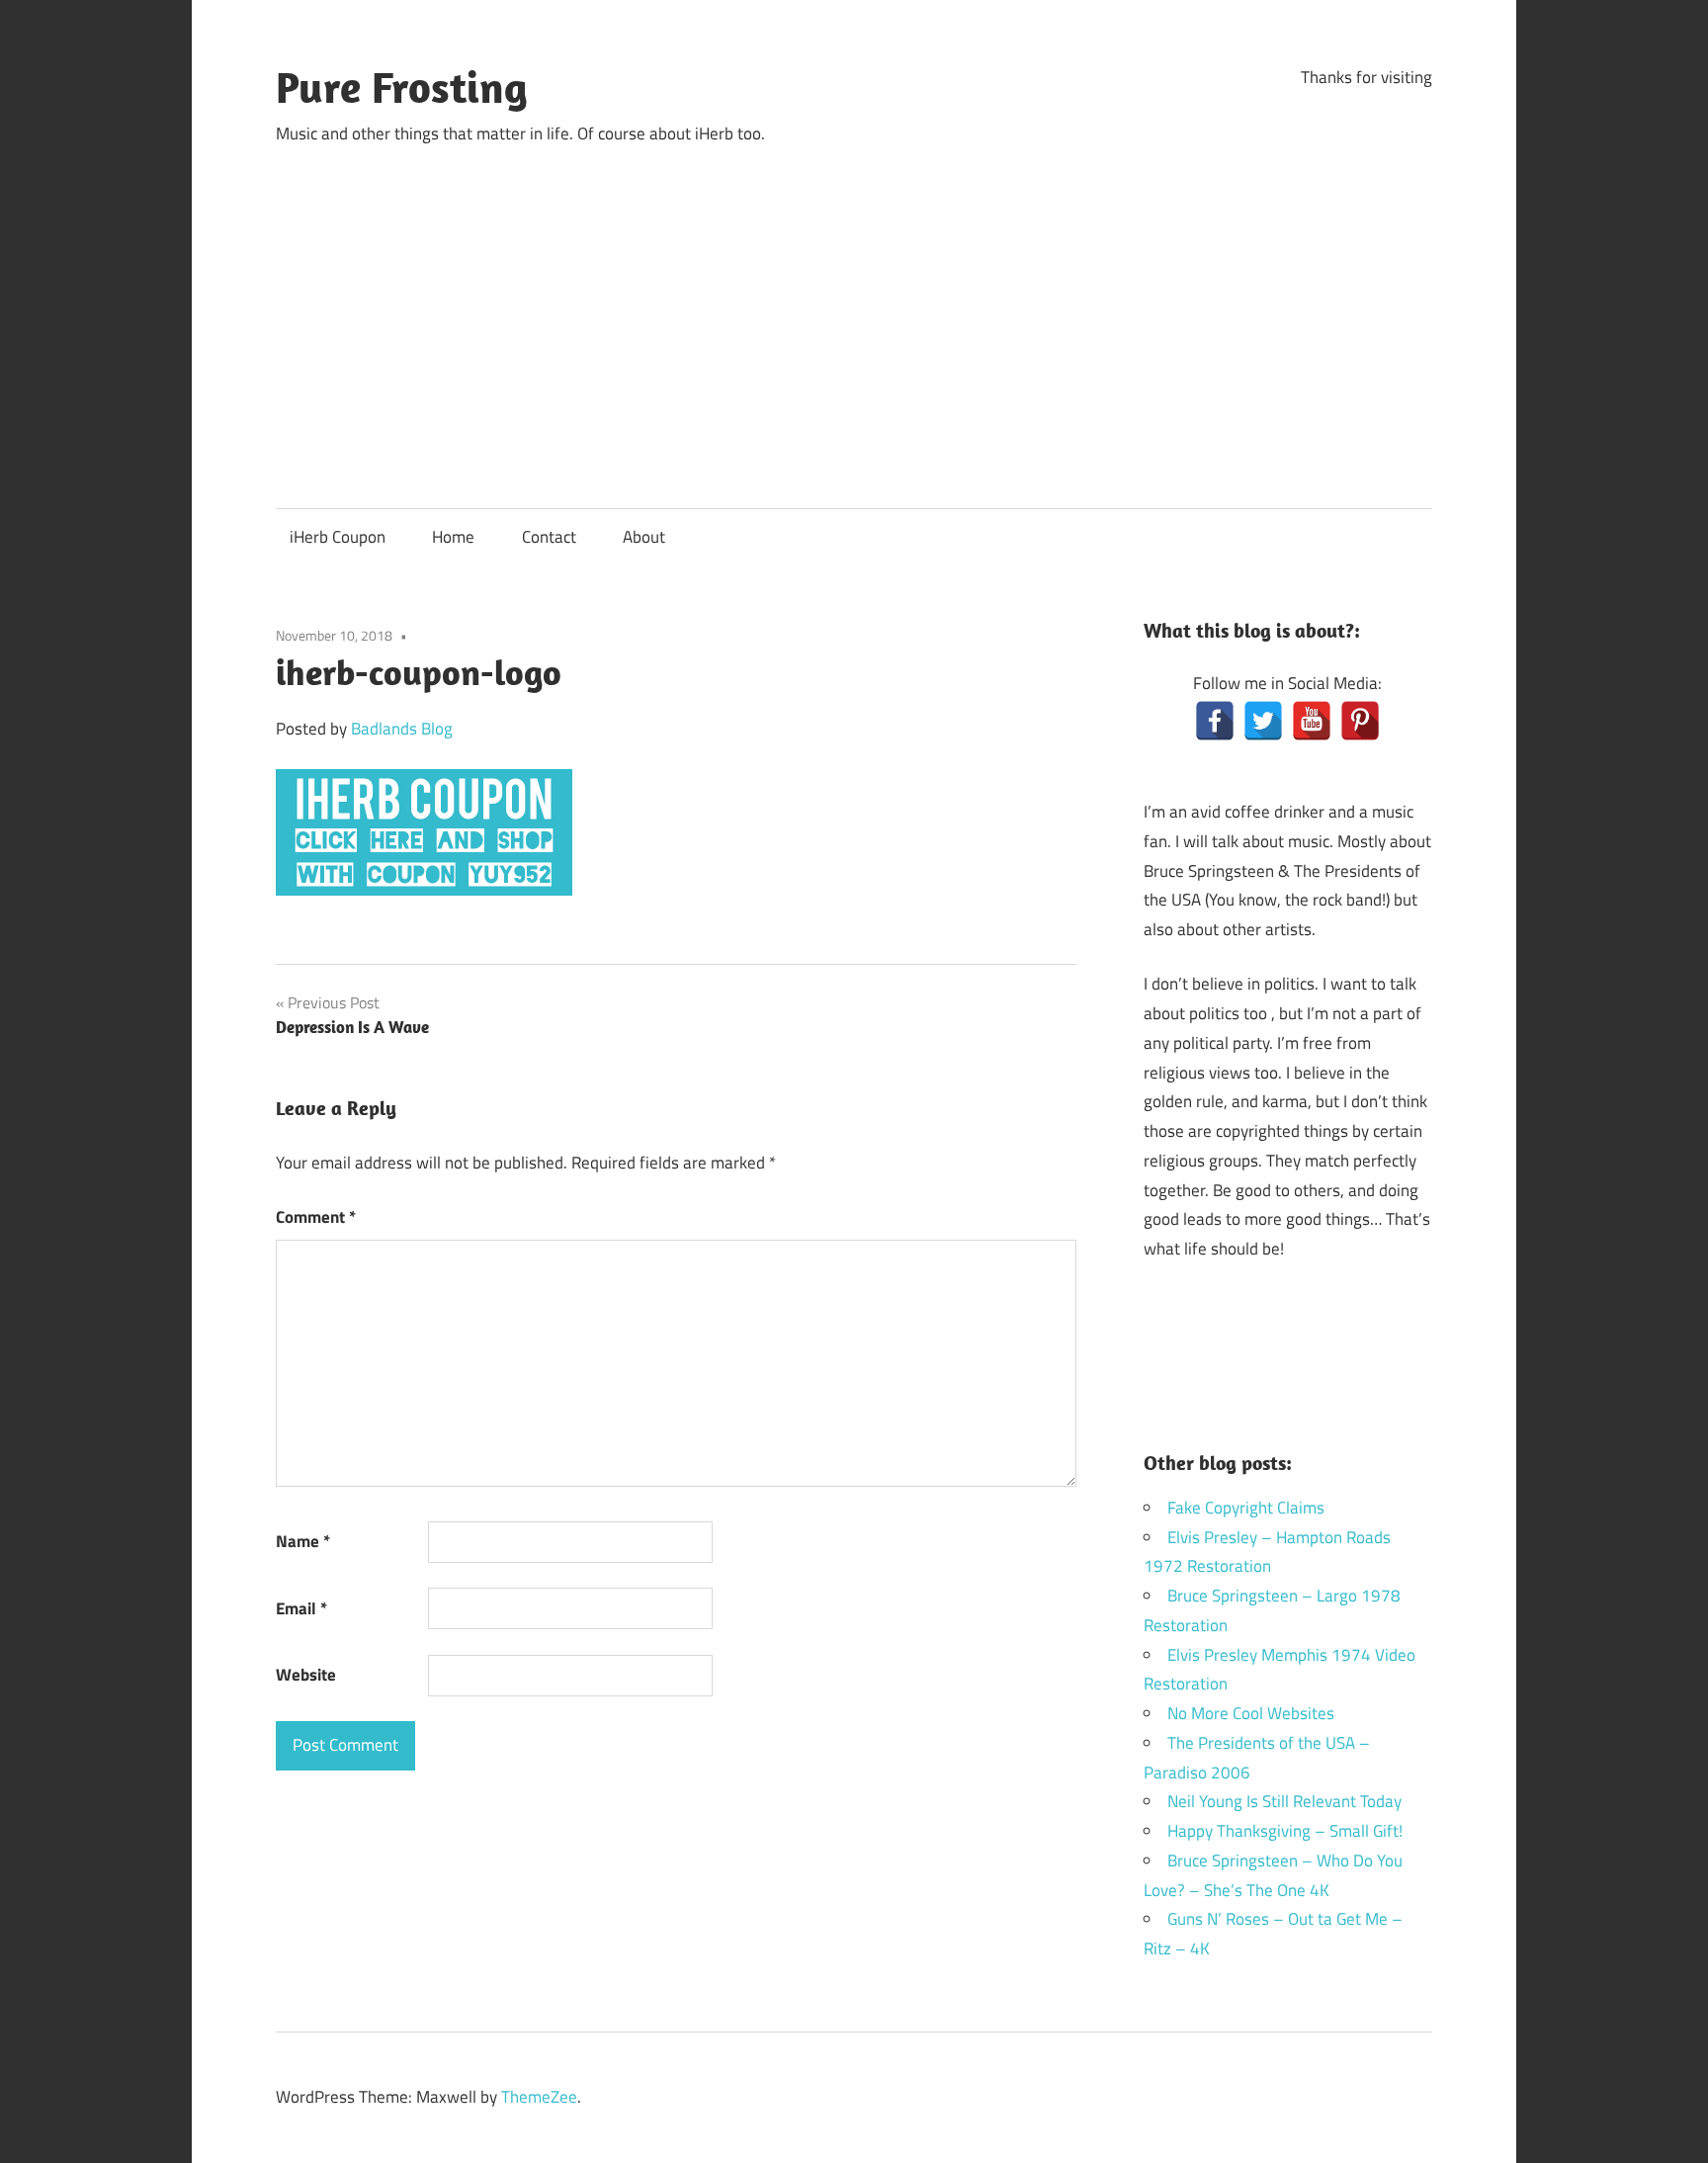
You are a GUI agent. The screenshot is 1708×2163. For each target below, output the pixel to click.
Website (306, 1675)
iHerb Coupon (338, 537)
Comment (316, 1217)
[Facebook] (1215, 721)
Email (301, 1608)
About (644, 537)
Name (303, 1541)
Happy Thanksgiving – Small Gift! (1285, 1831)
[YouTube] (1312, 721)
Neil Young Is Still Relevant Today (1284, 1801)
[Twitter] (1263, 721)
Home (453, 537)
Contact (549, 537)
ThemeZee (539, 2097)
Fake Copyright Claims (1246, 1508)
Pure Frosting (402, 87)
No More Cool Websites (1251, 1713)
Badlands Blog (402, 729)
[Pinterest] (1360, 721)
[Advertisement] (854, 309)
